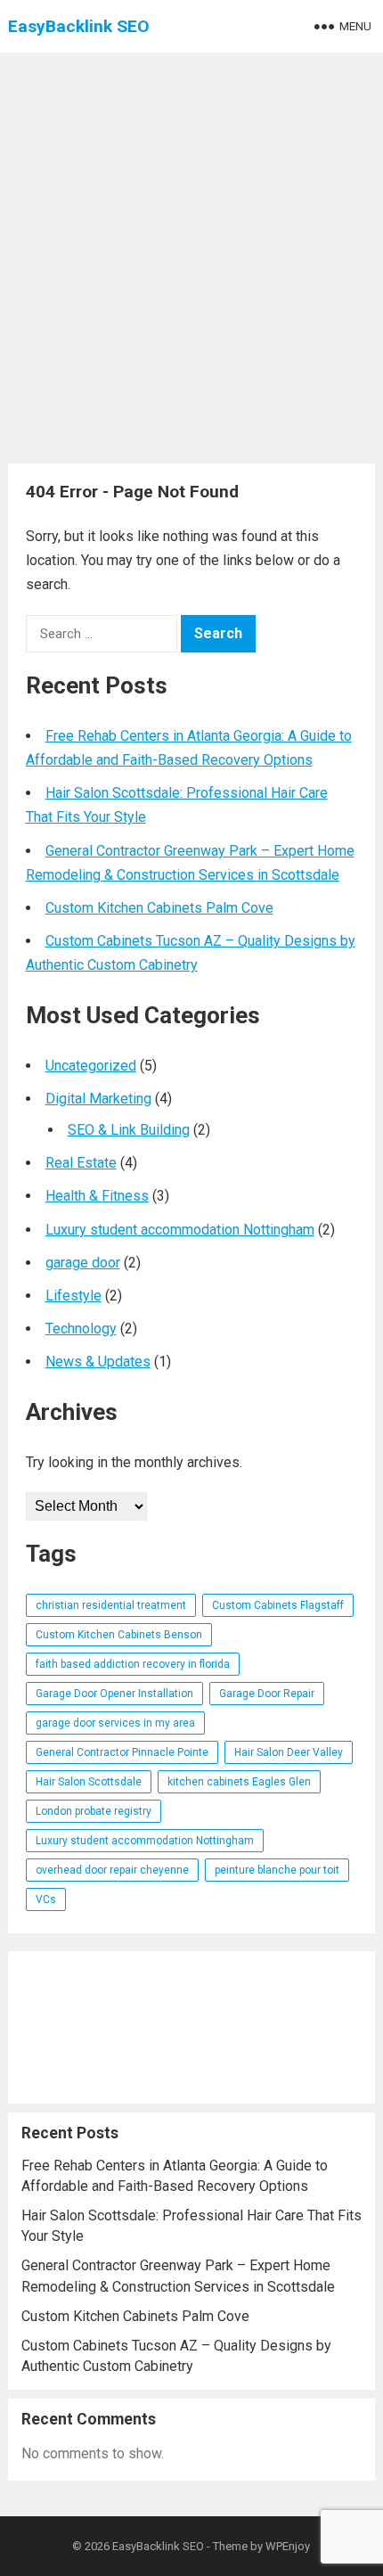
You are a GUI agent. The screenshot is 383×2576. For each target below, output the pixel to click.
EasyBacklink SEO (79, 26)
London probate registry (94, 1811)
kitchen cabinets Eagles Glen (239, 1782)
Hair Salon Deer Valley (289, 1752)
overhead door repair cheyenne (112, 1870)
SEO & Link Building (129, 1130)
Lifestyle (73, 1296)
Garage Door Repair (267, 1694)
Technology (81, 1329)
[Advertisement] (191, 254)
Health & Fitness (97, 1196)
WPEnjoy (288, 2546)
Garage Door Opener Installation (114, 1694)
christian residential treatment (111, 1605)
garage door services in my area (115, 1723)
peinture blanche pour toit (277, 1870)
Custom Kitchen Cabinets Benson (119, 1635)
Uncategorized (91, 1066)
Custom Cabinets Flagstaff (278, 1605)
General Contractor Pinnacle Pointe (122, 1752)
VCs (46, 1899)
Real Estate (81, 1163)
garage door (83, 1263)
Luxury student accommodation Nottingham (180, 1230)
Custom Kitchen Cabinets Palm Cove (159, 908)
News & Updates (98, 1362)
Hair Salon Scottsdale (89, 1782)
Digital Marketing (98, 1099)
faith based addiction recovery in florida (133, 1664)
